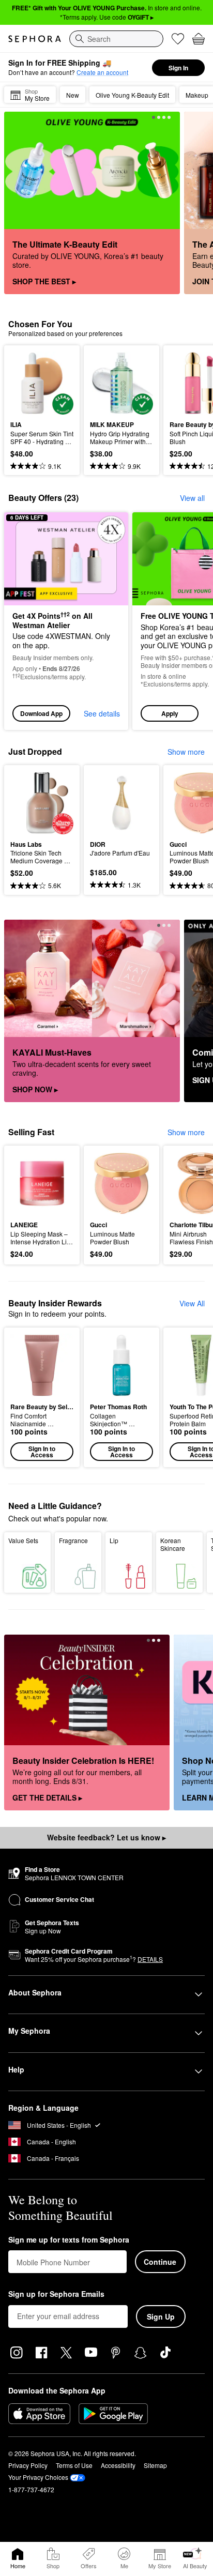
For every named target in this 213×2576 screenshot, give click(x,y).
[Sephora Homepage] (35, 39)
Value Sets (23, 1540)
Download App (41, 713)
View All (192, 1303)
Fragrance (73, 1540)
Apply (170, 713)
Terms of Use (74, 2465)
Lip (114, 1540)
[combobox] (116, 39)
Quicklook (26, 383)
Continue (160, 2262)
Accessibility (118, 2465)
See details (102, 713)
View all (192, 498)
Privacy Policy (28, 2465)
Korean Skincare (173, 1544)
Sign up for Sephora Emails (56, 2294)
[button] (42, 1397)
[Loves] (178, 39)
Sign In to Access (42, 1452)
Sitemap (155, 2465)
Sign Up (161, 2316)
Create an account (102, 72)
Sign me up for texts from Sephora (69, 2240)
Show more (186, 752)
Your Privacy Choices (38, 2477)
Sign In (178, 68)
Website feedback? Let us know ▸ (106, 1837)
